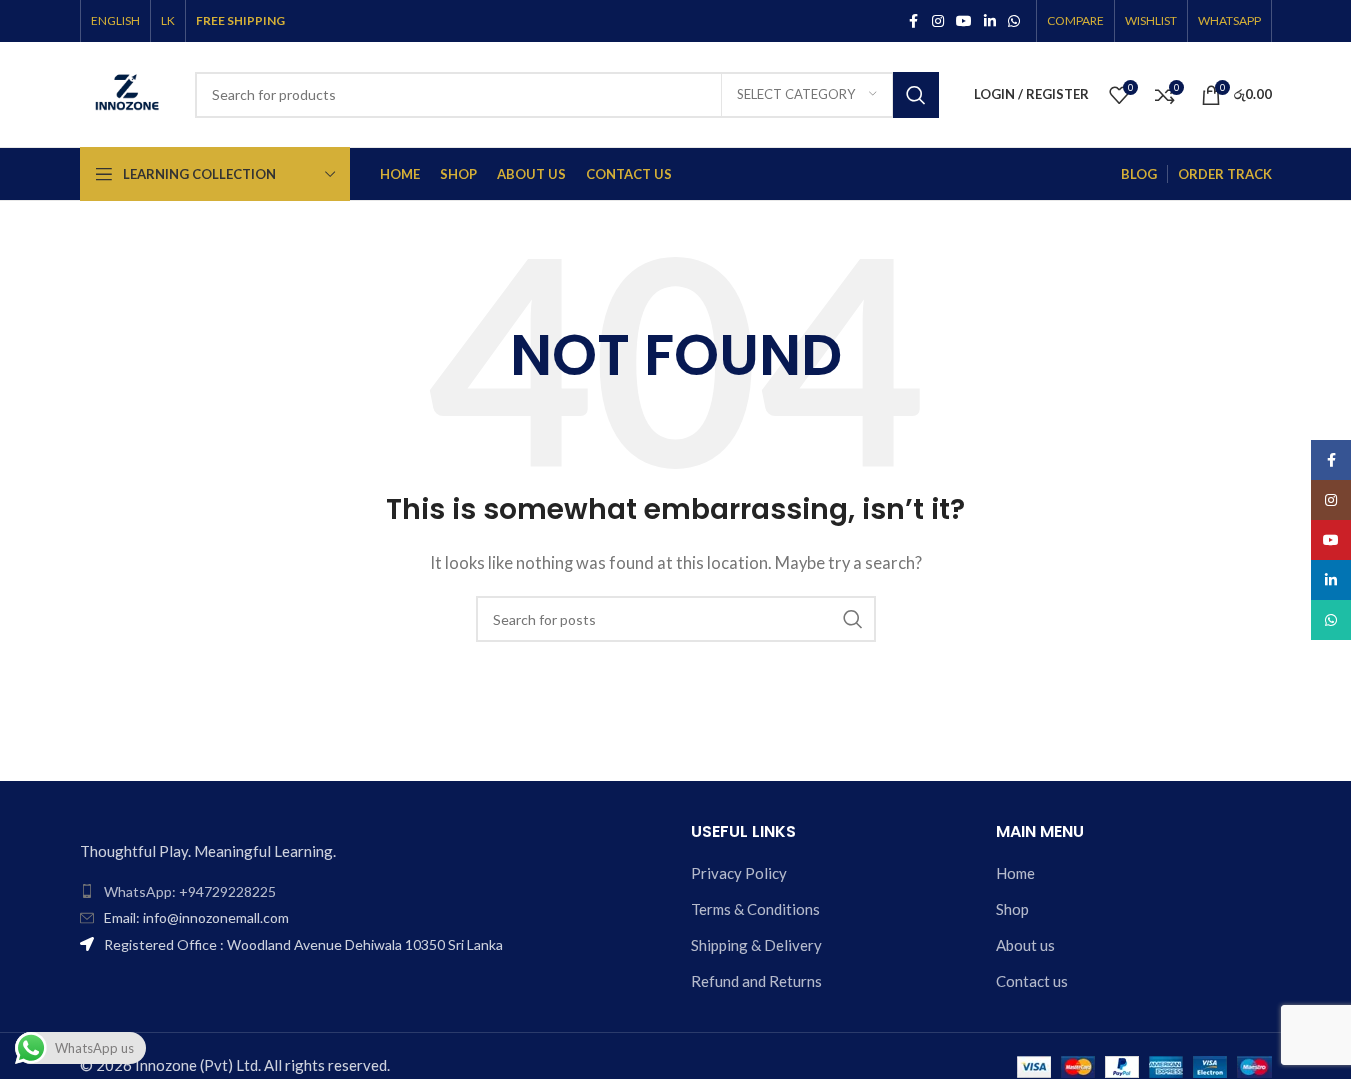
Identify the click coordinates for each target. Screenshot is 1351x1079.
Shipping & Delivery (756, 945)
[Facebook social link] (914, 21)
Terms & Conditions (755, 909)
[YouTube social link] (964, 21)
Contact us (1032, 981)
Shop (1012, 909)
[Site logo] (127, 92)
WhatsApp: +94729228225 (190, 891)
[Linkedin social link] (990, 21)
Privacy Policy (739, 873)
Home (1015, 873)
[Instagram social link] (938, 21)
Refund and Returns (756, 981)
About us (1025, 945)
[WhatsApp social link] (1014, 21)
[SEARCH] (916, 95)
